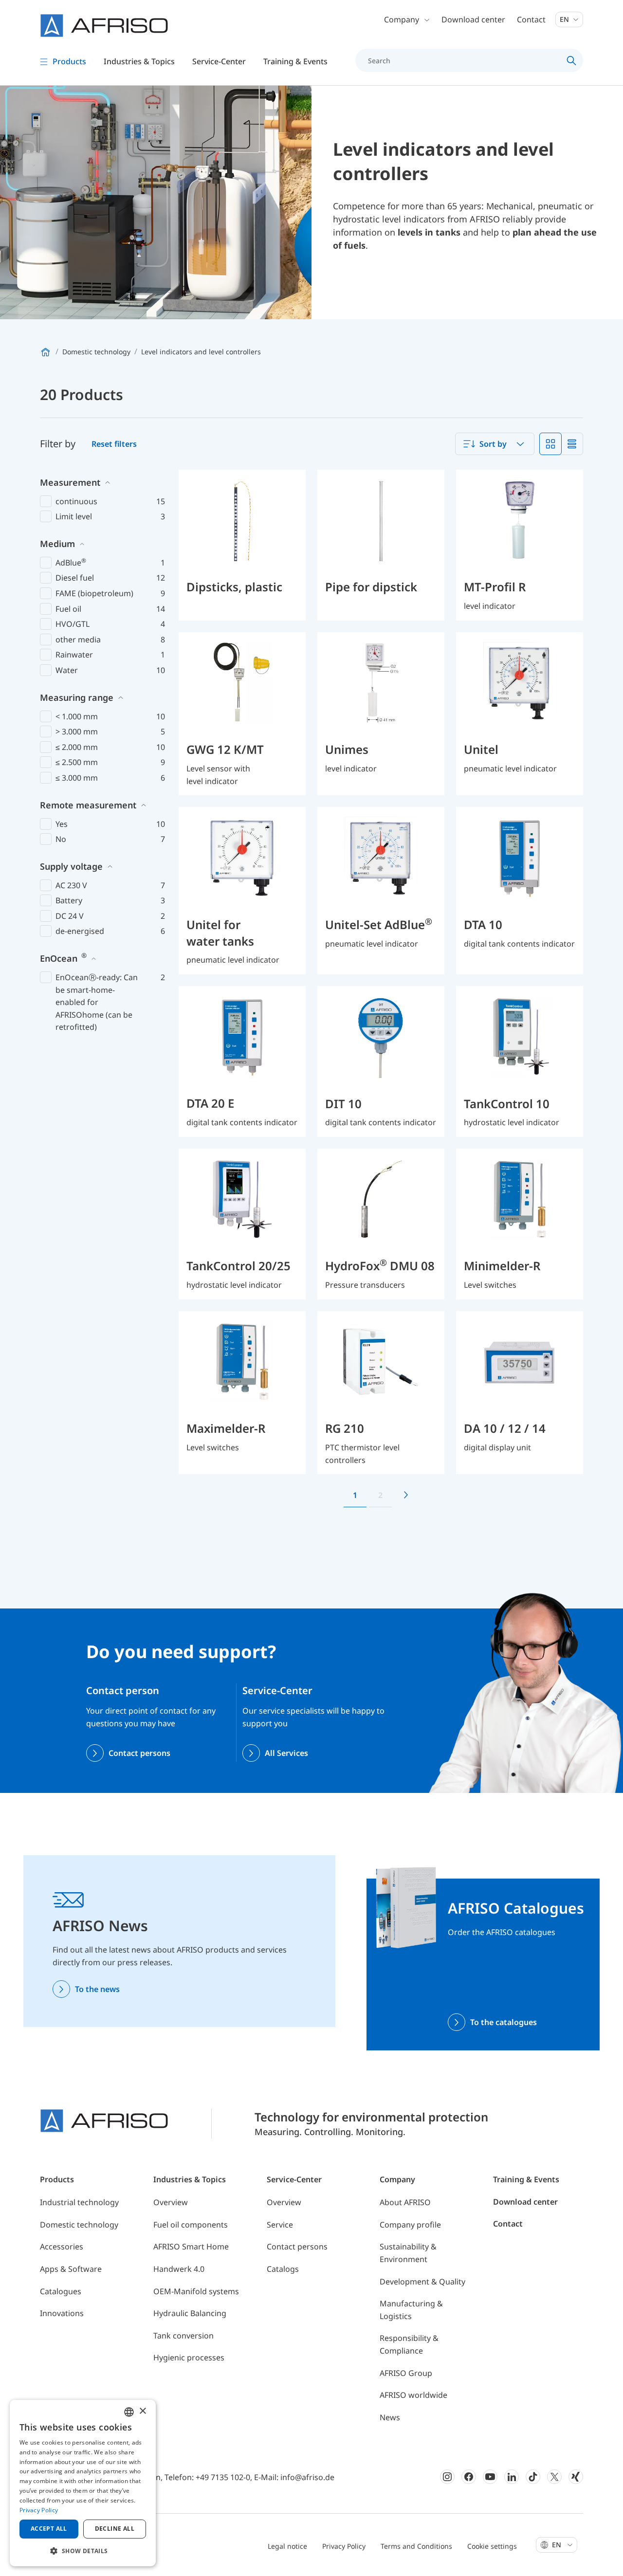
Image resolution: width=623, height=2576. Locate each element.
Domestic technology (79, 2225)
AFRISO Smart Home (191, 2247)
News (390, 2417)
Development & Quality (422, 2282)
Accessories (62, 2247)
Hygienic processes (189, 2357)
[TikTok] (533, 2477)
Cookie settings (492, 2546)
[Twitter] (554, 2477)
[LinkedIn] (512, 2477)
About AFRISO (405, 2202)
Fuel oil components (191, 2225)
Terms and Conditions (416, 2546)
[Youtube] (490, 2477)
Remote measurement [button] (88, 805)
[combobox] (495, 444)
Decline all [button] (115, 2529)
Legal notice (287, 2546)
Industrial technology (79, 2202)
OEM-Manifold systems (196, 2291)
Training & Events (526, 2179)
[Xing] (576, 2477)
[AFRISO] (104, 26)
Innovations (62, 2313)
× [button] (142, 2411)
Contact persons (139, 1753)
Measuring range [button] (77, 697)
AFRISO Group (406, 2373)
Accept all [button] (49, 2529)
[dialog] (83, 2483)
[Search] (572, 60)
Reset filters (114, 444)
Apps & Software (71, 2269)
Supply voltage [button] (71, 866)
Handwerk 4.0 (179, 2269)
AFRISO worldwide (413, 2395)
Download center (473, 19)
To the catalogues (504, 2022)
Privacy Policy (344, 2546)
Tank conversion (183, 2336)
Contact (531, 19)
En (565, 19)
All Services (286, 1753)
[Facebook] (469, 2477)
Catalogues (61, 2291)
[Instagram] (447, 2477)
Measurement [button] (70, 482)
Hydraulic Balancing (190, 2313)
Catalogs (283, 2269)
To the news (97, 1989)
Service (280, 2225)
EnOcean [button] (63, 958)
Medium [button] (57, 544)
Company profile (410, 2225)
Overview (171, 2202)
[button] (83, 2551)
